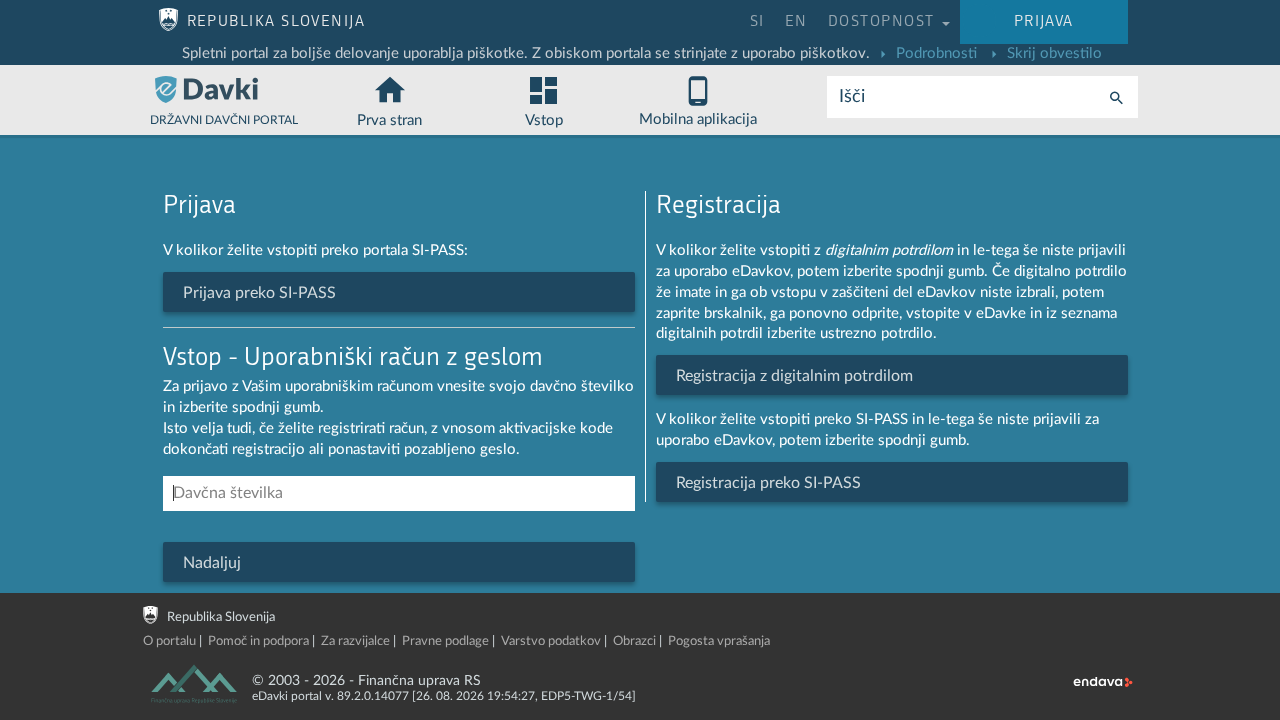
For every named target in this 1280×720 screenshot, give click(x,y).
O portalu (169, 641)
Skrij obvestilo (1052, 53)
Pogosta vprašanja (719, 641)
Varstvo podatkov (551, 641)
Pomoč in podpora (258, 641)
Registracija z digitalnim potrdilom (794, 376)
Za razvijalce (355, 641)
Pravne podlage (445, 641)
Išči (852, 97)
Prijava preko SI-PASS (259, 293)
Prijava (1044, 21)
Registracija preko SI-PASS (768, 483)
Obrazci (634, 641)
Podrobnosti (934, 53)
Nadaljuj (212, 563)
